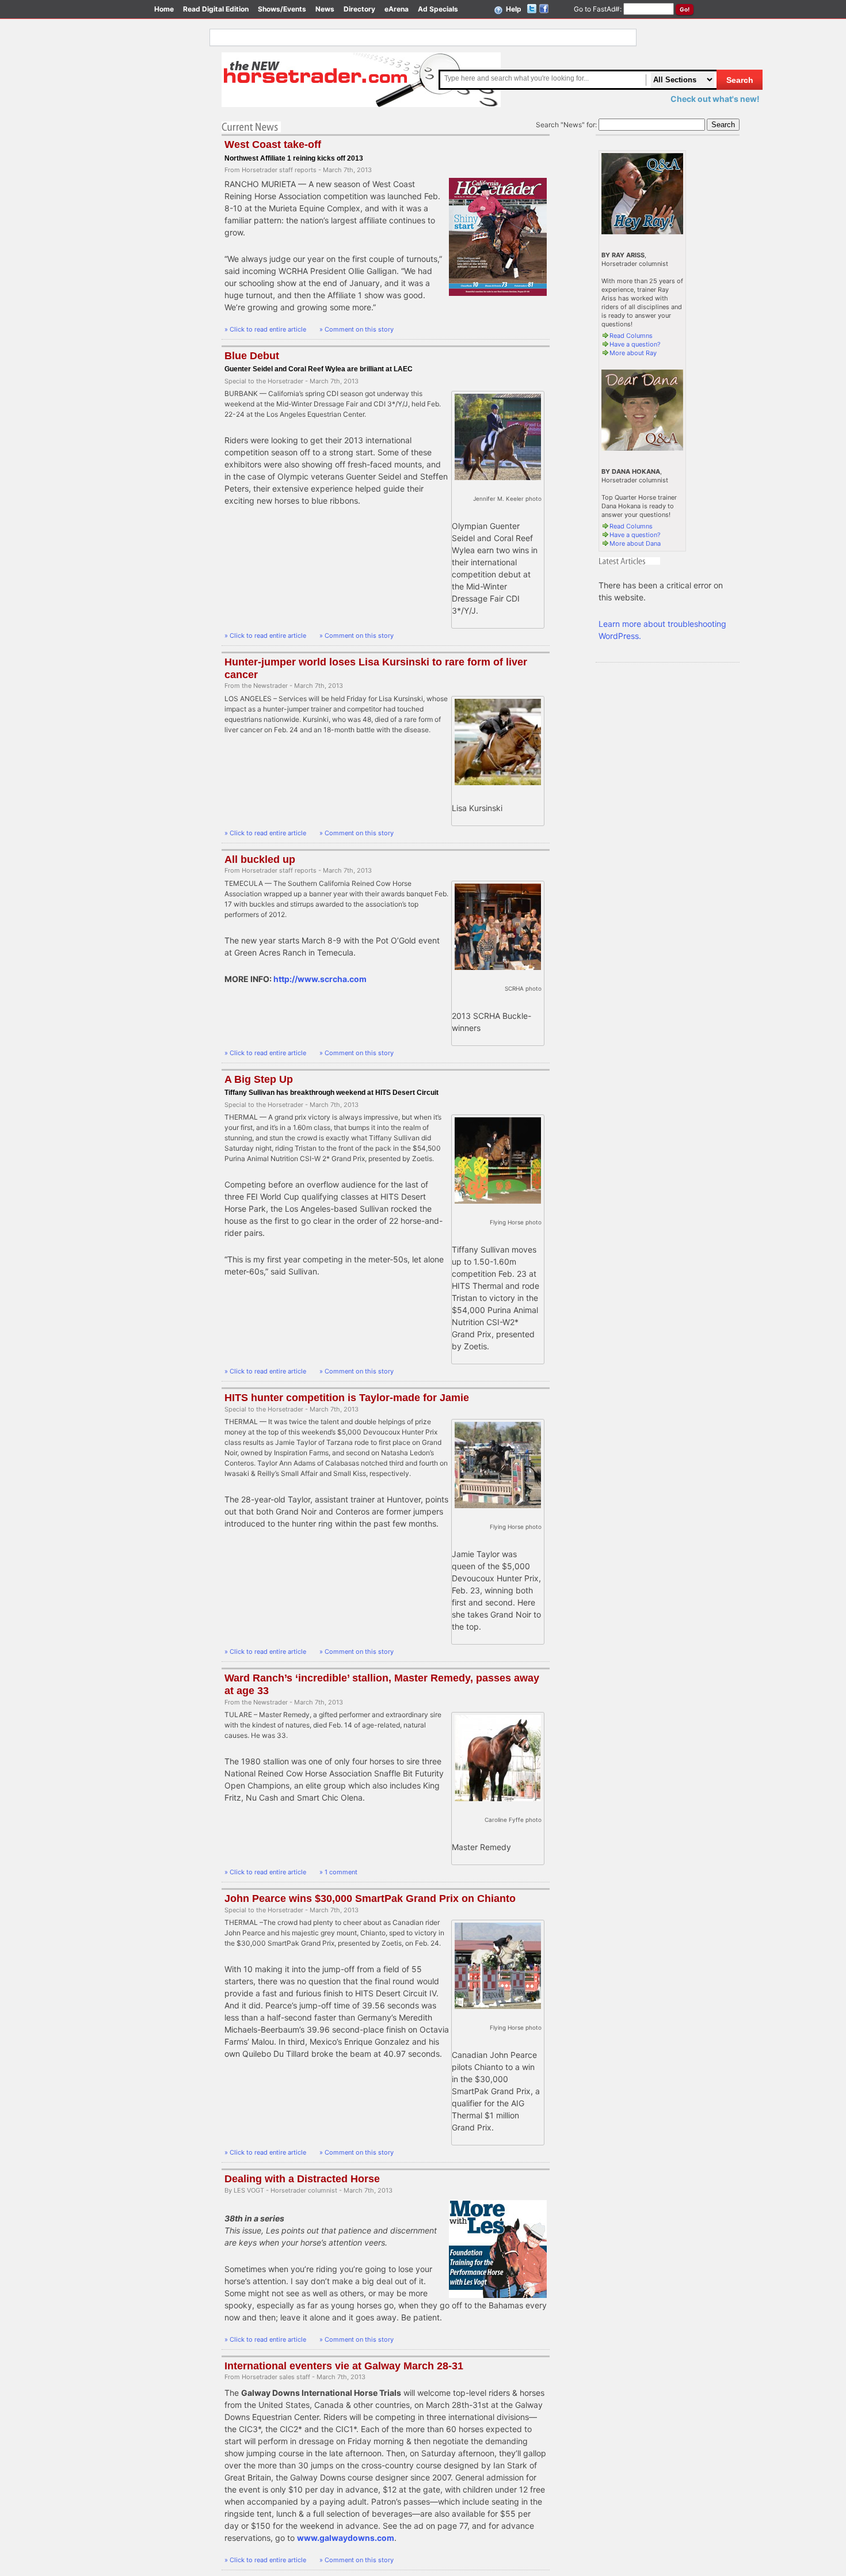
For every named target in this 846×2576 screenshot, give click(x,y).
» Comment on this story (357, 329)
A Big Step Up (259, 1079)
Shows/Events (282, 9)
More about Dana (635, 543)
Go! (685, 9)
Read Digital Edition (216, 9)
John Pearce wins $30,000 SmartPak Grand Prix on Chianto (370, 1898)
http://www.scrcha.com (320, 979)
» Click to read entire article (266, 329)
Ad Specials (438, 9)
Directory (359, 9)
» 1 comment (338, 1872)
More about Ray (633, 353)
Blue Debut (252, 356)
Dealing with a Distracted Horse (302, 2179)
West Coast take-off (273, 144)
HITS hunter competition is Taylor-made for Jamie (347, 1398)
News (325, 9)
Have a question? (635, 344)
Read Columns (631, 336)
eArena (397, 9)
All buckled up (260, 859)
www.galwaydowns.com (346, 2538)
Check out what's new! (715, 99)
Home (164, 9)
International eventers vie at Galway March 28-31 (344, 2366)
